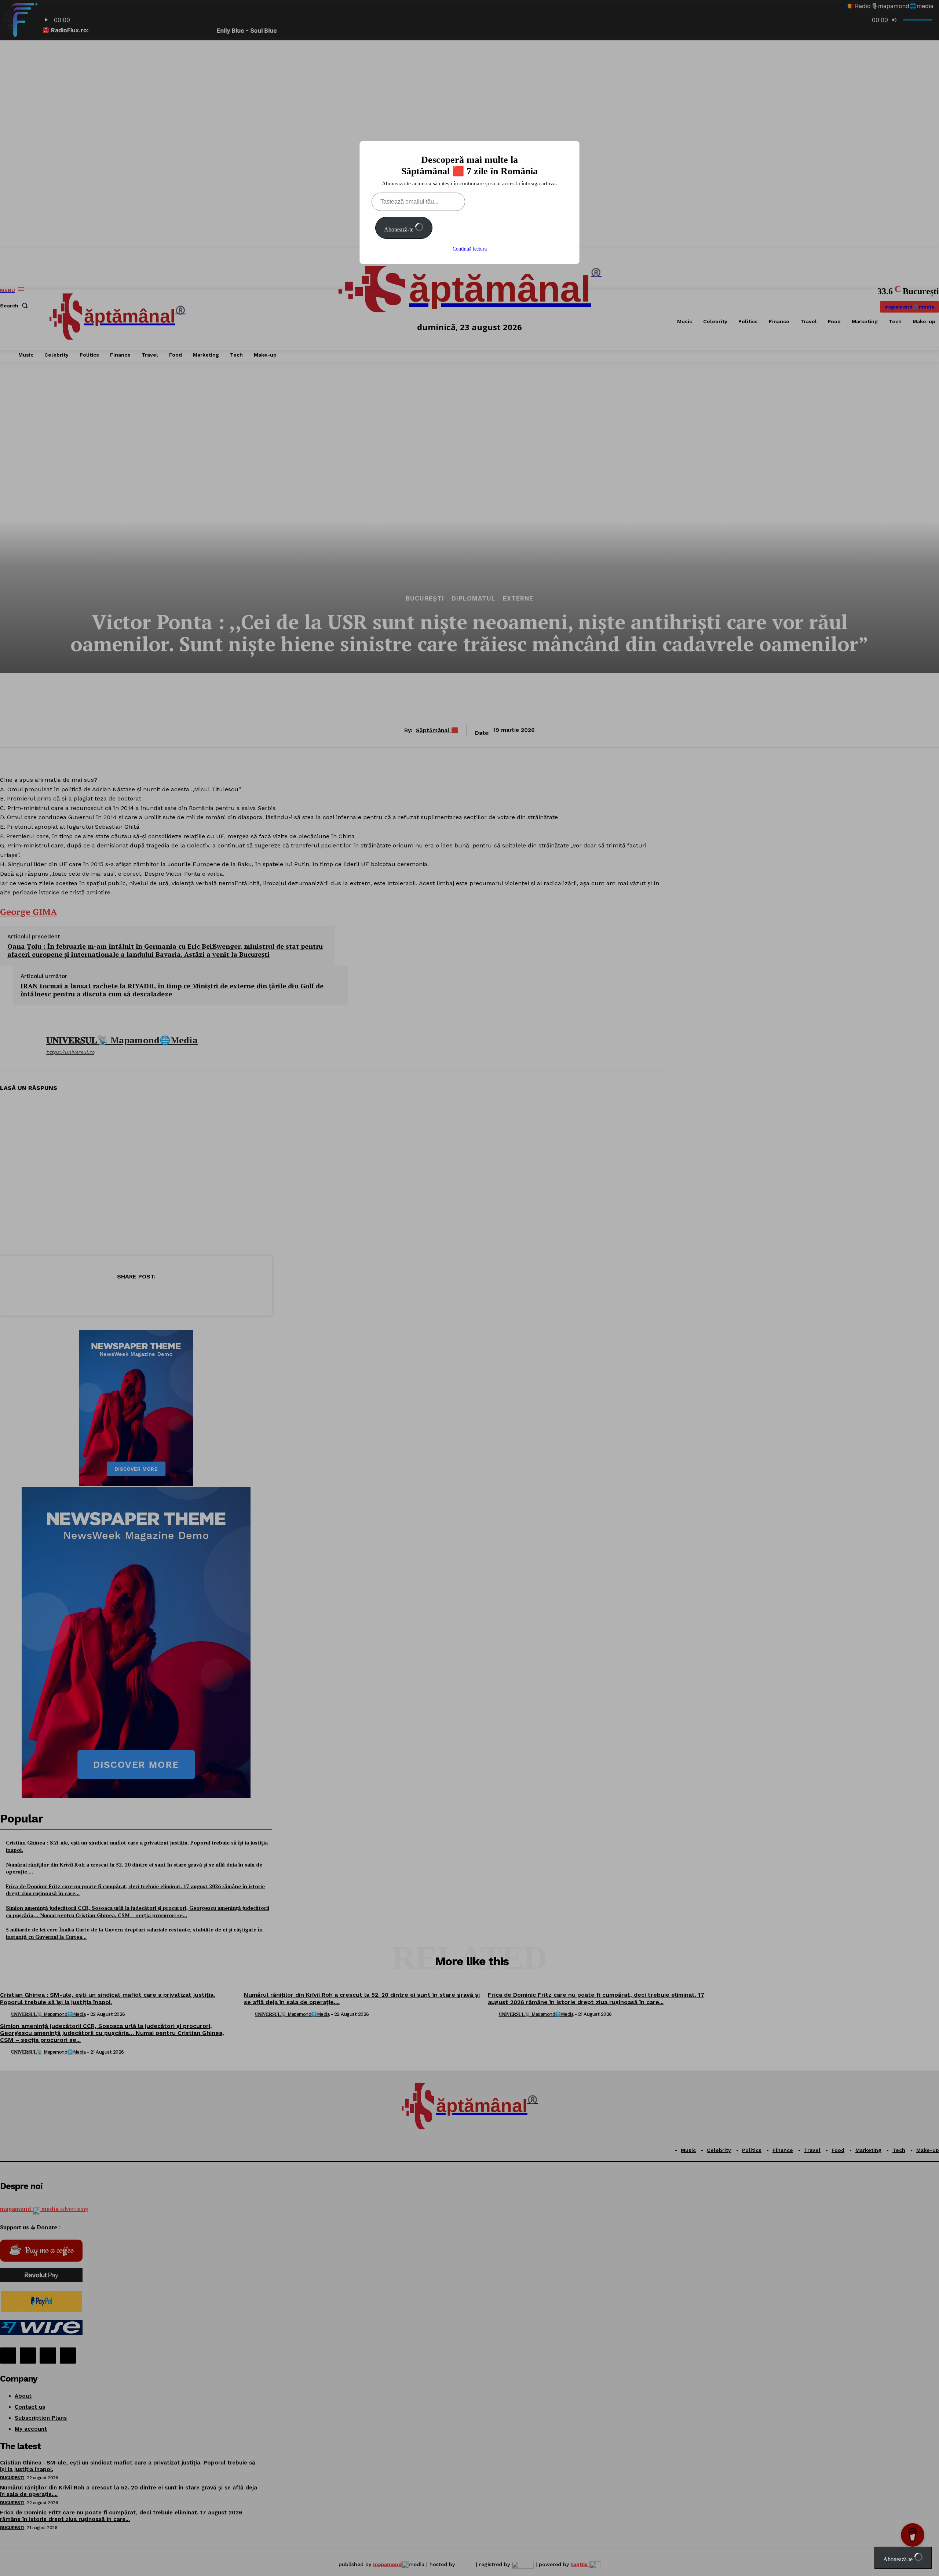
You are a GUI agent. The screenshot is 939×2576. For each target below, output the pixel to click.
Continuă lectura (470, 249)
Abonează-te (399, 229)
